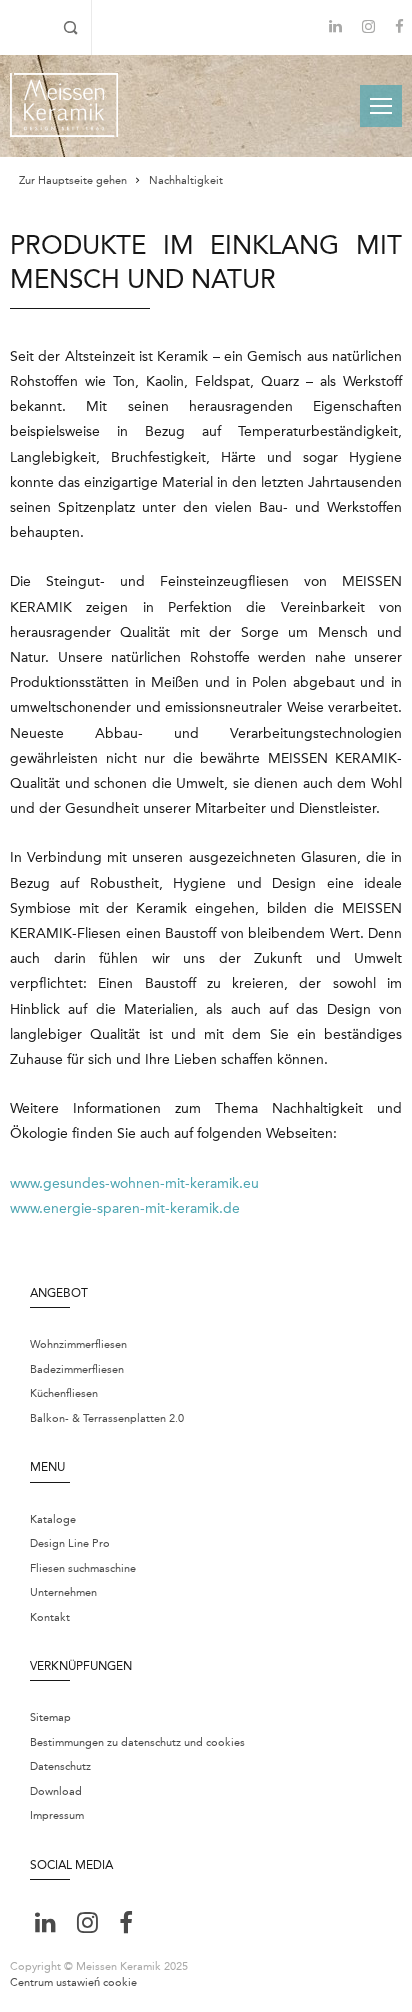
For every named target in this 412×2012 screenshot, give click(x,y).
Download (56, 1791)
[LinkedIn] (335, 26)
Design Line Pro (70, 1543)
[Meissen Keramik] (64, 105)
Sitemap (50, 1717)
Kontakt (50, 1617)
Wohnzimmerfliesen (78, 1344)
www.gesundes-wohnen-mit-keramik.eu (134, 1183)
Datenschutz (60, 1766)
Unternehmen (63, 1592)
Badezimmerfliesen (77, 1369)
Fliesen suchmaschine (83, 1568)
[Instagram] (368, 28)
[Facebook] (399, 28)
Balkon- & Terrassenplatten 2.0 (107, 1418)
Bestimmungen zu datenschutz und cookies (137, 1742)
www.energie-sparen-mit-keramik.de (125, 1208)
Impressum (57, 1815)
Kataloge (53, 1519)
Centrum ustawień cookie (73, 1982)
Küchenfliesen (64, 1393)
